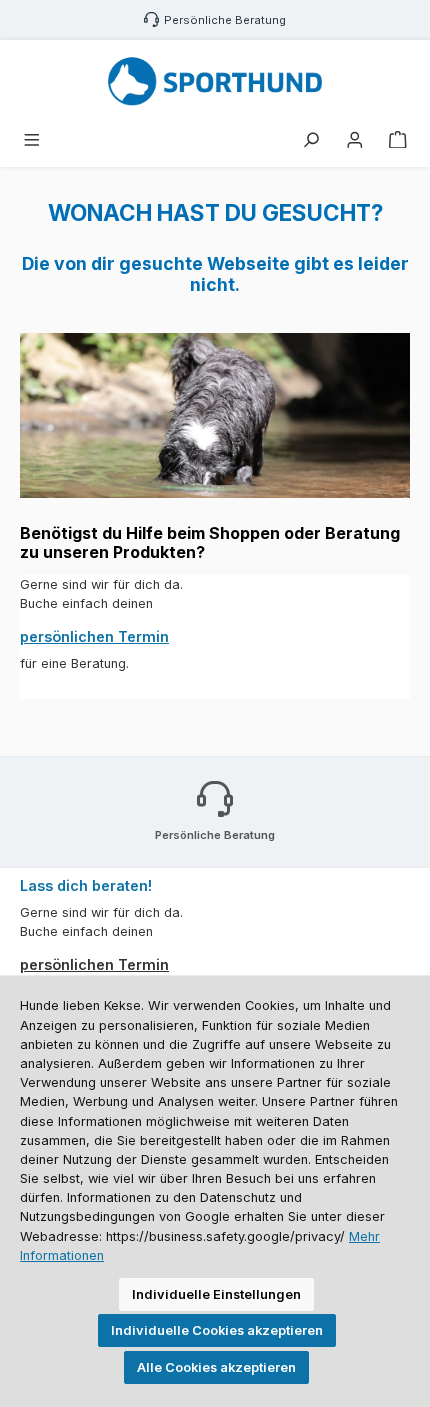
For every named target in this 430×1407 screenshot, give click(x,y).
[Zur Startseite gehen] (215, 82)
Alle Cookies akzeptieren (216, 1367)
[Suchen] (311, 140)
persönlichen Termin (94, 636)
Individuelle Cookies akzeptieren (217, 1330)
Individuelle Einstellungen (216, 1294)
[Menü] (32, 140)
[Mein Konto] (355, 140)
